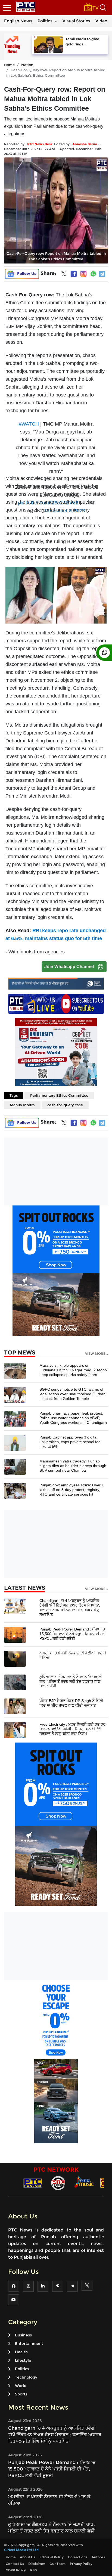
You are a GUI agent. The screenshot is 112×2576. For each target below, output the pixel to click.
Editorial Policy (52, 2557)
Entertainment (29, 2343)
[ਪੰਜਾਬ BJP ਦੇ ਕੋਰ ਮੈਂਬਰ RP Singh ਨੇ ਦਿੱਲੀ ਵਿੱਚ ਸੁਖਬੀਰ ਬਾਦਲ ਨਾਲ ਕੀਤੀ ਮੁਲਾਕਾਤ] (15, 1706)
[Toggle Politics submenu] (56, 21)
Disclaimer (37, 2564)
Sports (21, 2394)
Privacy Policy (81, 2564)
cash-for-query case (65, 1105)
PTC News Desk (40, 144)
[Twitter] (64, 275)
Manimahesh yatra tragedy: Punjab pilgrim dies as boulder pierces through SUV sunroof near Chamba (73, 1466)
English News (18, 21)
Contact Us (15, 2564)
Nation (27, 65)
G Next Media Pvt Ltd (21, 2550)
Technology (26, 2377)
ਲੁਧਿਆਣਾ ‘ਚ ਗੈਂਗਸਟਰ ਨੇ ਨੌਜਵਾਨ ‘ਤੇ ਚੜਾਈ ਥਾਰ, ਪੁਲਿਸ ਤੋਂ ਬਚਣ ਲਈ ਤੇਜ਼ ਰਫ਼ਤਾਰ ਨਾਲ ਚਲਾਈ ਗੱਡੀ (71, 1681)
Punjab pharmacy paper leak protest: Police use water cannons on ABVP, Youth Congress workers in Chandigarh (73, 1418)
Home (9, 65)
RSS (34, 2570)
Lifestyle (23, 2360)
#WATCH (29, 424)
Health (21, 2352)
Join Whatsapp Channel (69, 967)
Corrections (78, 2557)
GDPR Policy (16, 2570)
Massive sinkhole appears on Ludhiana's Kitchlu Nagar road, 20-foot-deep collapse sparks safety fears (73, 1370)
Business (23, 2335)
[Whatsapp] (93, 274)
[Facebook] (74, 274)
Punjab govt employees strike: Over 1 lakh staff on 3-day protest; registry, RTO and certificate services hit (72, 1490)
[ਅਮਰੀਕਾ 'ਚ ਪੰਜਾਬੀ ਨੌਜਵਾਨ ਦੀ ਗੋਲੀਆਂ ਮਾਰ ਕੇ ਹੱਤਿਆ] (15, 1658)
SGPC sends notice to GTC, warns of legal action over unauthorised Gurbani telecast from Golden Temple (73, 1394)
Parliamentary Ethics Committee (59, 1095)
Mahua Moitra (22, 1105)
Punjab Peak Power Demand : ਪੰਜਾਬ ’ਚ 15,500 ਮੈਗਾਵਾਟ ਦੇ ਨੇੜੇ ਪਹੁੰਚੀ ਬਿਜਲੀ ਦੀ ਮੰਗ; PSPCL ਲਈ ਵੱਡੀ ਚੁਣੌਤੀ (73, 1634)
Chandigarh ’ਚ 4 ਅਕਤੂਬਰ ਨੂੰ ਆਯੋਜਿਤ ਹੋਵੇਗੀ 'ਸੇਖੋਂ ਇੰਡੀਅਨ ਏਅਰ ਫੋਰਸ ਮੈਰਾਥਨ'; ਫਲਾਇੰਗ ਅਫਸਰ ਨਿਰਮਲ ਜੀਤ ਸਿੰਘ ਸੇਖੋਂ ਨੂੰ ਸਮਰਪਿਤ (70, 1608)
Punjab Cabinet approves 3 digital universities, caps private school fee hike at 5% (70, 1442)
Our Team (57, 2564)
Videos (102, 21)
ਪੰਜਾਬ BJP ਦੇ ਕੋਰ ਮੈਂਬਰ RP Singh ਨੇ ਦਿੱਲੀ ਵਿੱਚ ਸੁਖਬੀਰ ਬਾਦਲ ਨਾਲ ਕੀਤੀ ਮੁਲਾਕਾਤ (71, 1703)
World (21, 2386)
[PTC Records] (58, 2183)
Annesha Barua (85, 144)
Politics (45, 21)
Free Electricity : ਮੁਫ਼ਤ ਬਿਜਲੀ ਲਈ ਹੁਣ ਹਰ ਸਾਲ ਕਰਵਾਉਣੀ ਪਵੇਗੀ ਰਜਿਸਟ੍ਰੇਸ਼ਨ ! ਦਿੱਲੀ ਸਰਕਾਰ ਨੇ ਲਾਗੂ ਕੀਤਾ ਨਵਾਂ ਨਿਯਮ (72, 1729)
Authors (98, 2557)
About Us (27, 2557)
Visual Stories (76, 21)
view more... (97, 1354)
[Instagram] (83, 274)
